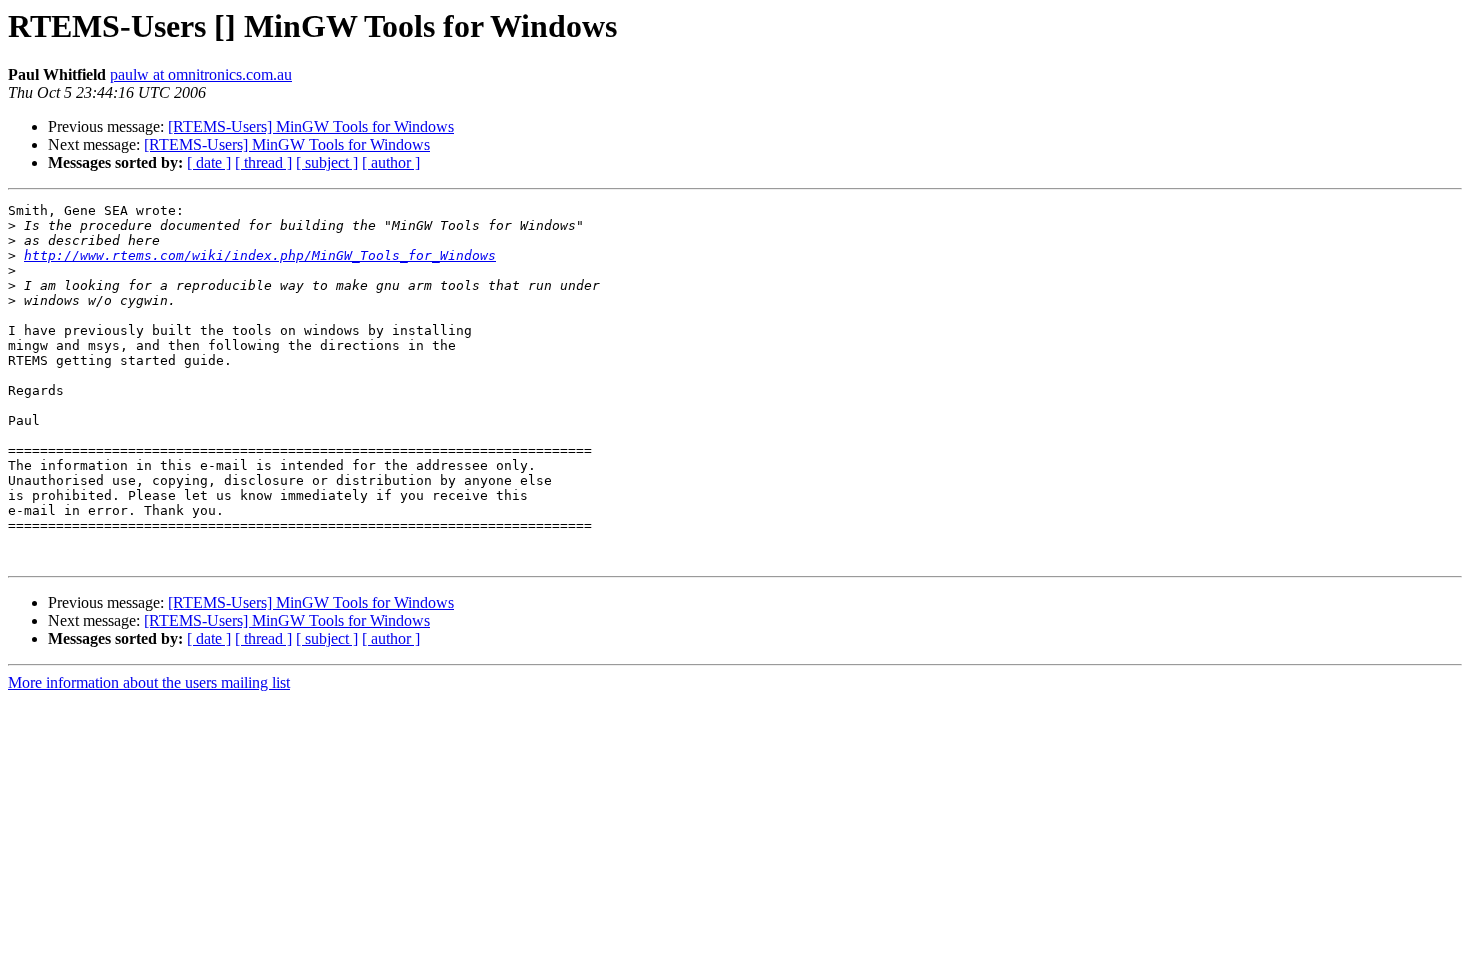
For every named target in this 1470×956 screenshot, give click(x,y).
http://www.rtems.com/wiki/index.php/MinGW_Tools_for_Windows (260, 255)
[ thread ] (263, 162)
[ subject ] (327, 162)
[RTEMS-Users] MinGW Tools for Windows (311, 126)
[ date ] (209, 162)
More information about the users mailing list (149, 682)
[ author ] (391, 162)
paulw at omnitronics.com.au (201, 74)
